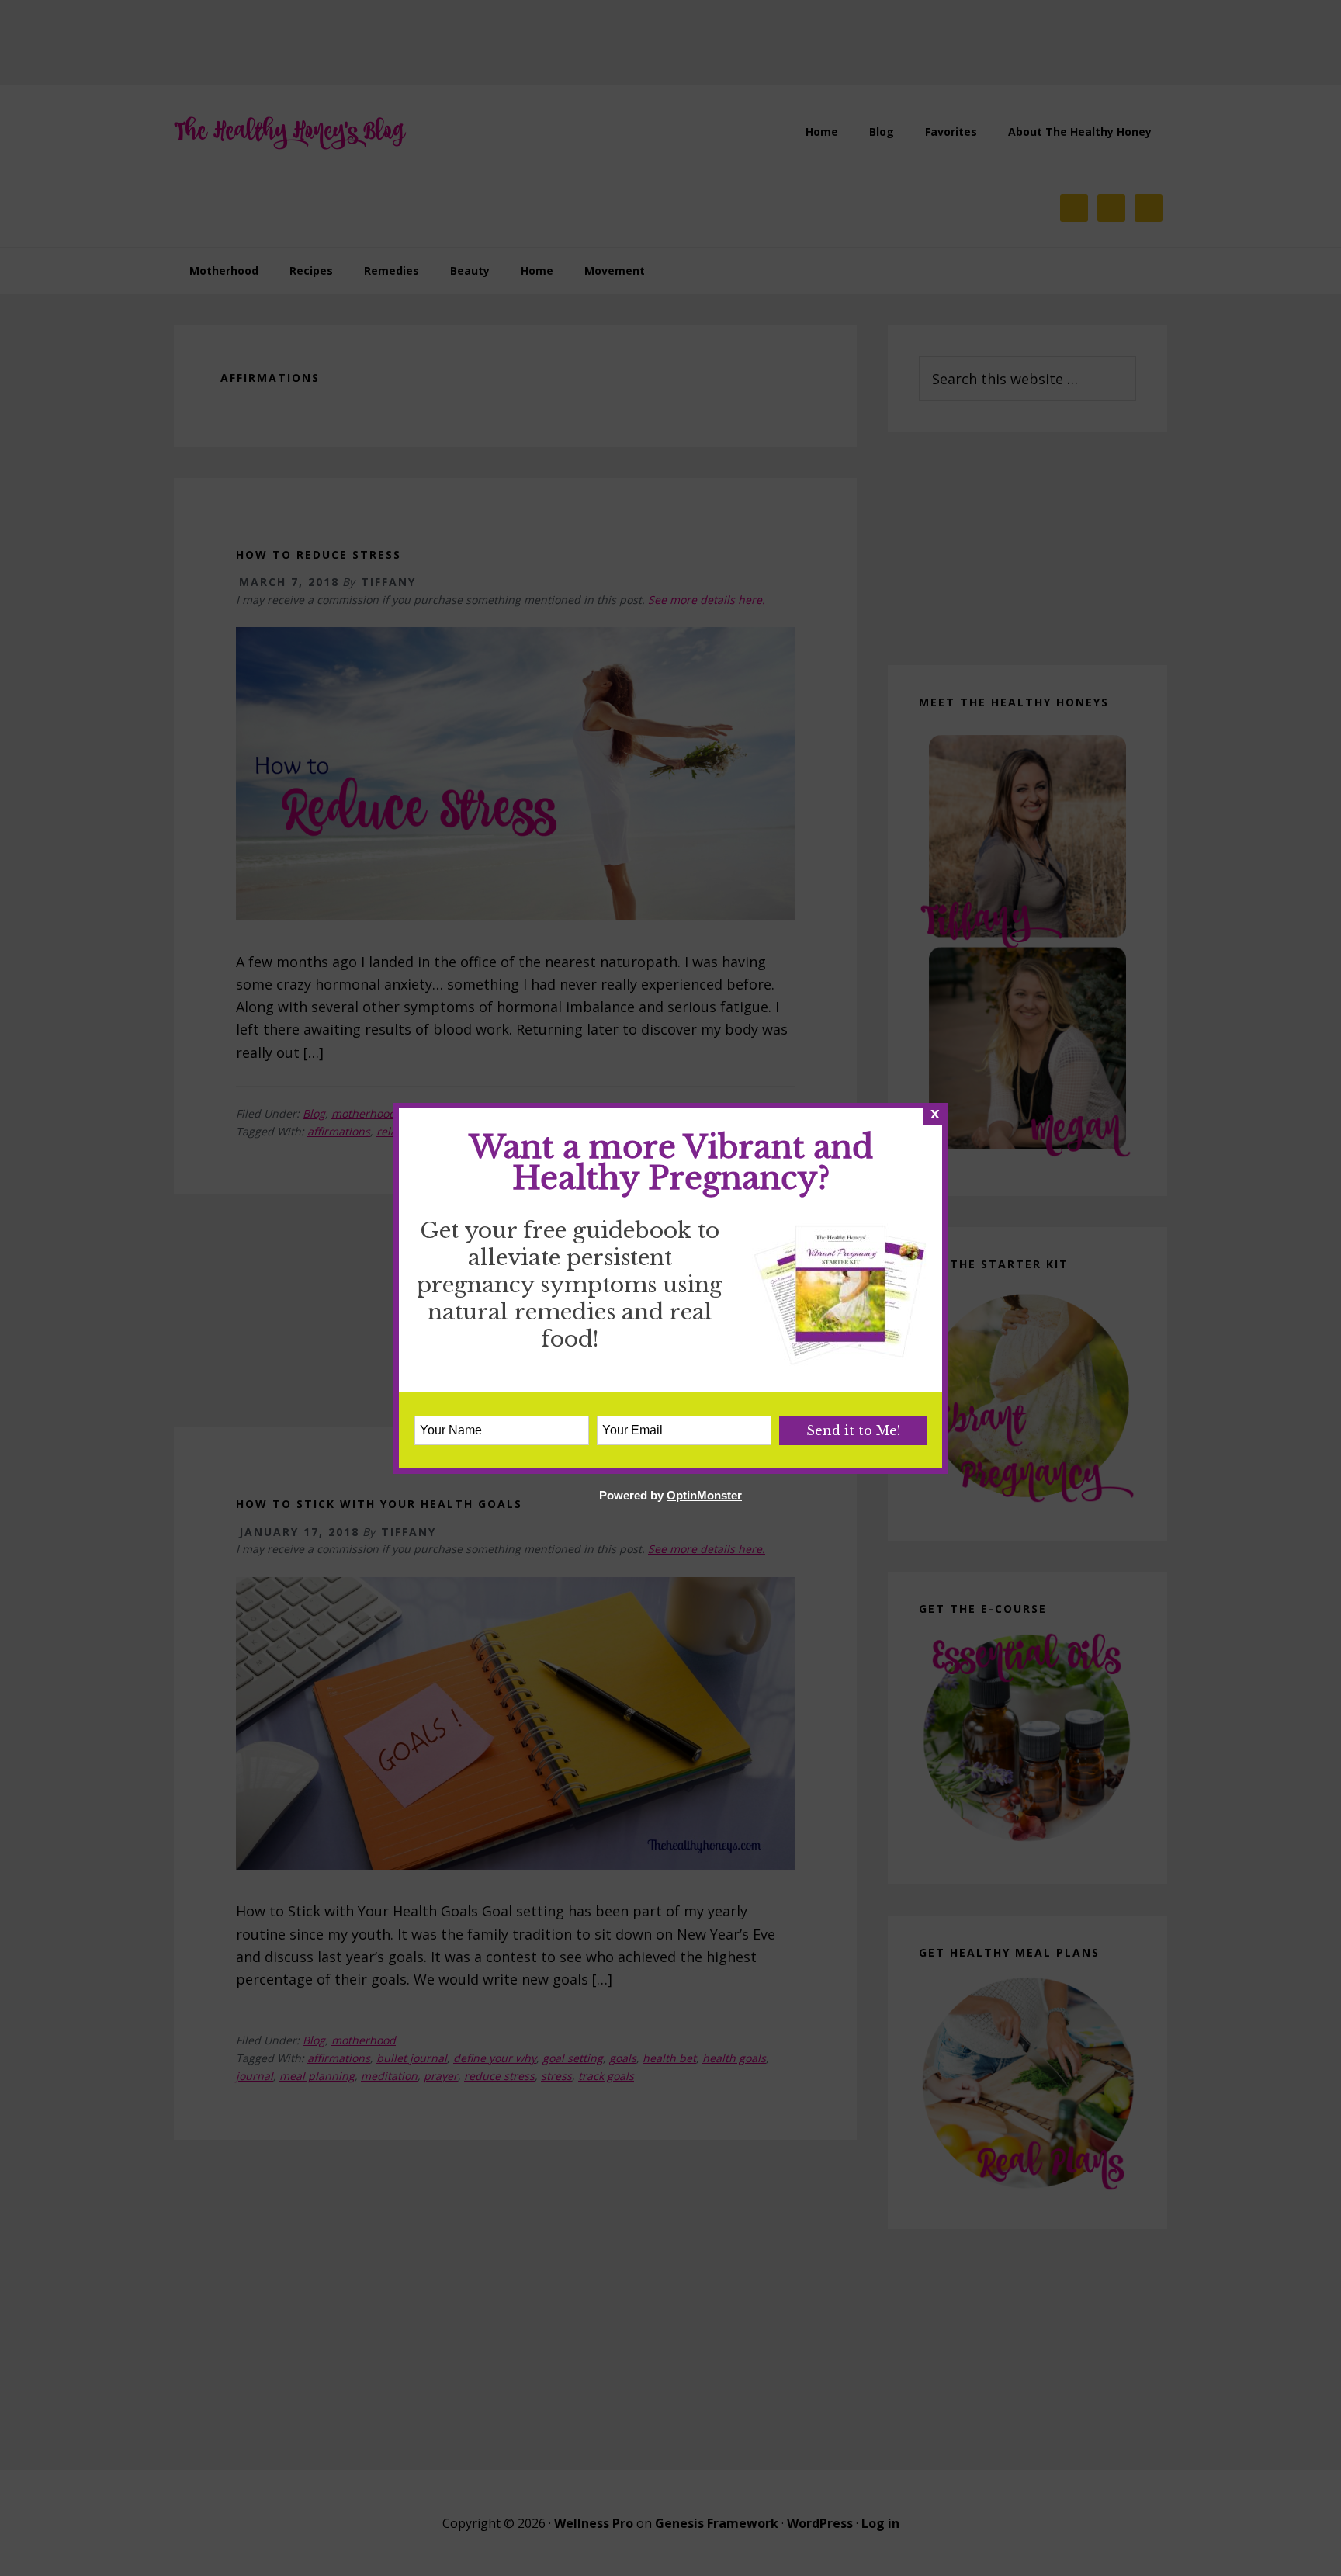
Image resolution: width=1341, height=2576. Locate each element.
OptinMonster (704, 1495)
